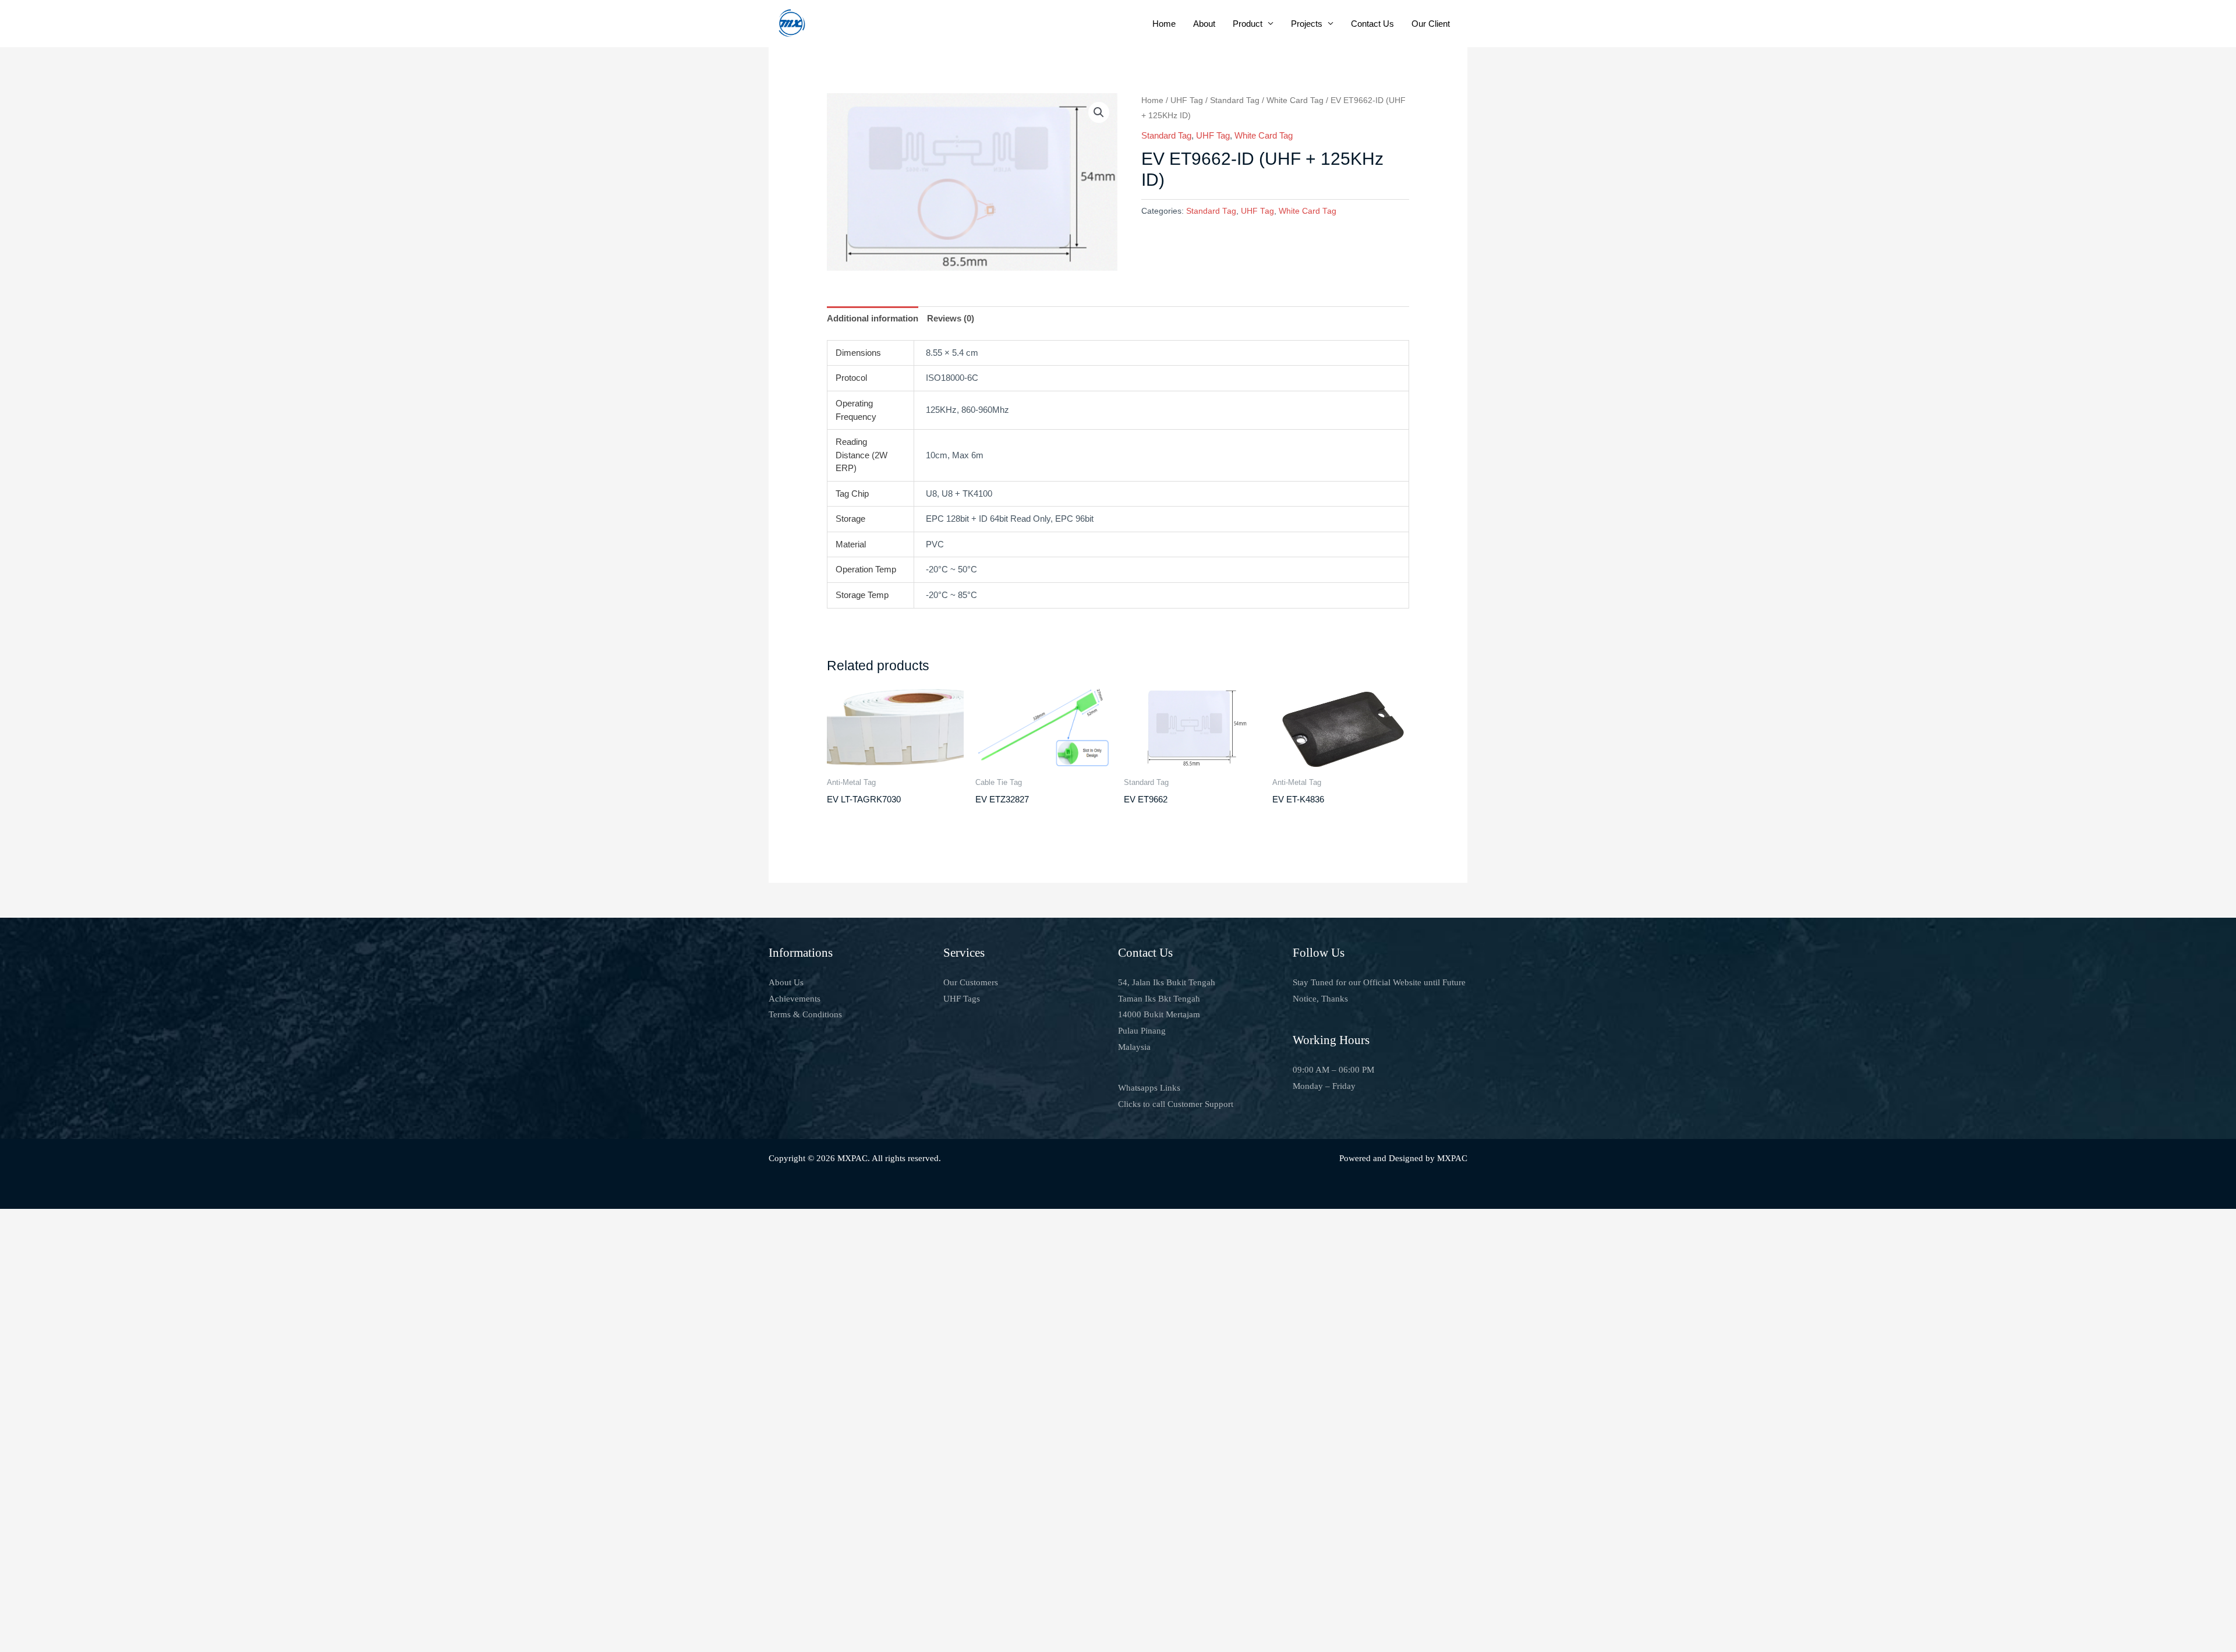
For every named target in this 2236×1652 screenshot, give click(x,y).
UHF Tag (1187, 100)
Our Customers (971, 982)
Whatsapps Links (1149, 1088)
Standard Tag (1235, 100)
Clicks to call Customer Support (1176, 1104)
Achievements (795, 999)
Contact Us (1372, 24)
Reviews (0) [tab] (951, 318)
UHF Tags (962, 999)
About (1204, 24)
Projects (1307, 24)
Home (1164, 24)
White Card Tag (1295, 100)
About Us (786, 982)
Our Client (1431, 24)
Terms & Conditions (805, 1014)
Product (1248, 24)
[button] (1099, 112)
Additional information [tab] (873, 318)
